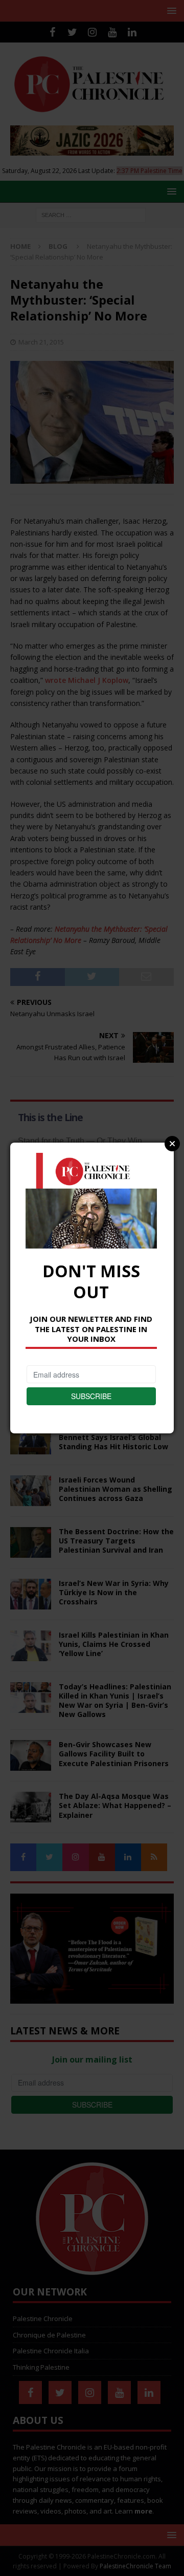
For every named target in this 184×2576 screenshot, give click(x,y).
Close (172, 1144)
